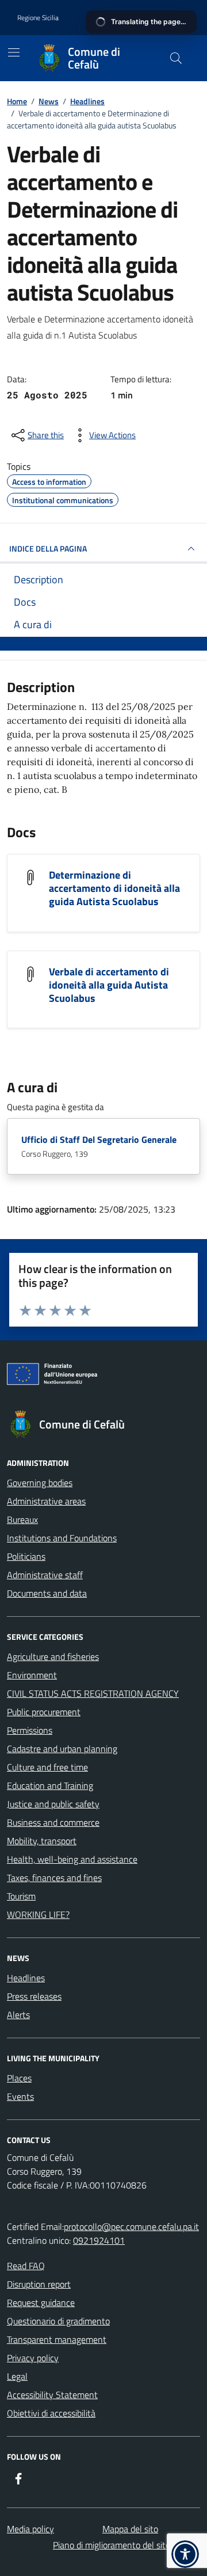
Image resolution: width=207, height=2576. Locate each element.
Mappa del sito (130, 2529)
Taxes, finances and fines (54, 1878)
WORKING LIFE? (38, 1914)
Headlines (26, 1978)
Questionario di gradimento (58, 2321)
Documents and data (47, 1593)
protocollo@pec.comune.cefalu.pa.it (131, 2227)
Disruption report (39, 2284)
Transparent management (57, 2339)
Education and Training (50, 1785)
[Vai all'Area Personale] (169, 18)
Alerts (18, 2015)
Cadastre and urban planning (62, 1749)
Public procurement (44, 1712)
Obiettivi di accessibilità (51, 2413)
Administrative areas (46, 1501)
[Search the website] (176, 58)
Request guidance (41, 2303)
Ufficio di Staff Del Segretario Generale (99, 1139)
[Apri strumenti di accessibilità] (185, 2554)
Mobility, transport (42, 1841)
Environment (32, 1675)
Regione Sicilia (38, 18)
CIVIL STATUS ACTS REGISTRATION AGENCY (93, 1693)
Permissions (30, 1730)
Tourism (21, 1896)
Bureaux (22, 1519)
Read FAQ (26, 2266)
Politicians (26, 1556)
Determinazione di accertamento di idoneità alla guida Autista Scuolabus (114, 888)
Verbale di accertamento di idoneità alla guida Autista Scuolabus (109, 985)
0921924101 (99, 2240)
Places (19, 2078)
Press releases (34, 1996)
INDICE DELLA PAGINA (48, 548)
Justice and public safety (53, 1804)
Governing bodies (40, 1483)
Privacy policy (33, 2358)
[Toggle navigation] (14, 52)
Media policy (30, 2529)
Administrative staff (45, 1575)
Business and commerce (53, 1822)
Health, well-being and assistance (72, 1859)
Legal (17, 2376)
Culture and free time (47, 1767)
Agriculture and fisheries (53, 1656)
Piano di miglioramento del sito (112, 2545)
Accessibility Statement (52, 2395)
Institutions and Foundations (62, 1538)
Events (20, 2096)
